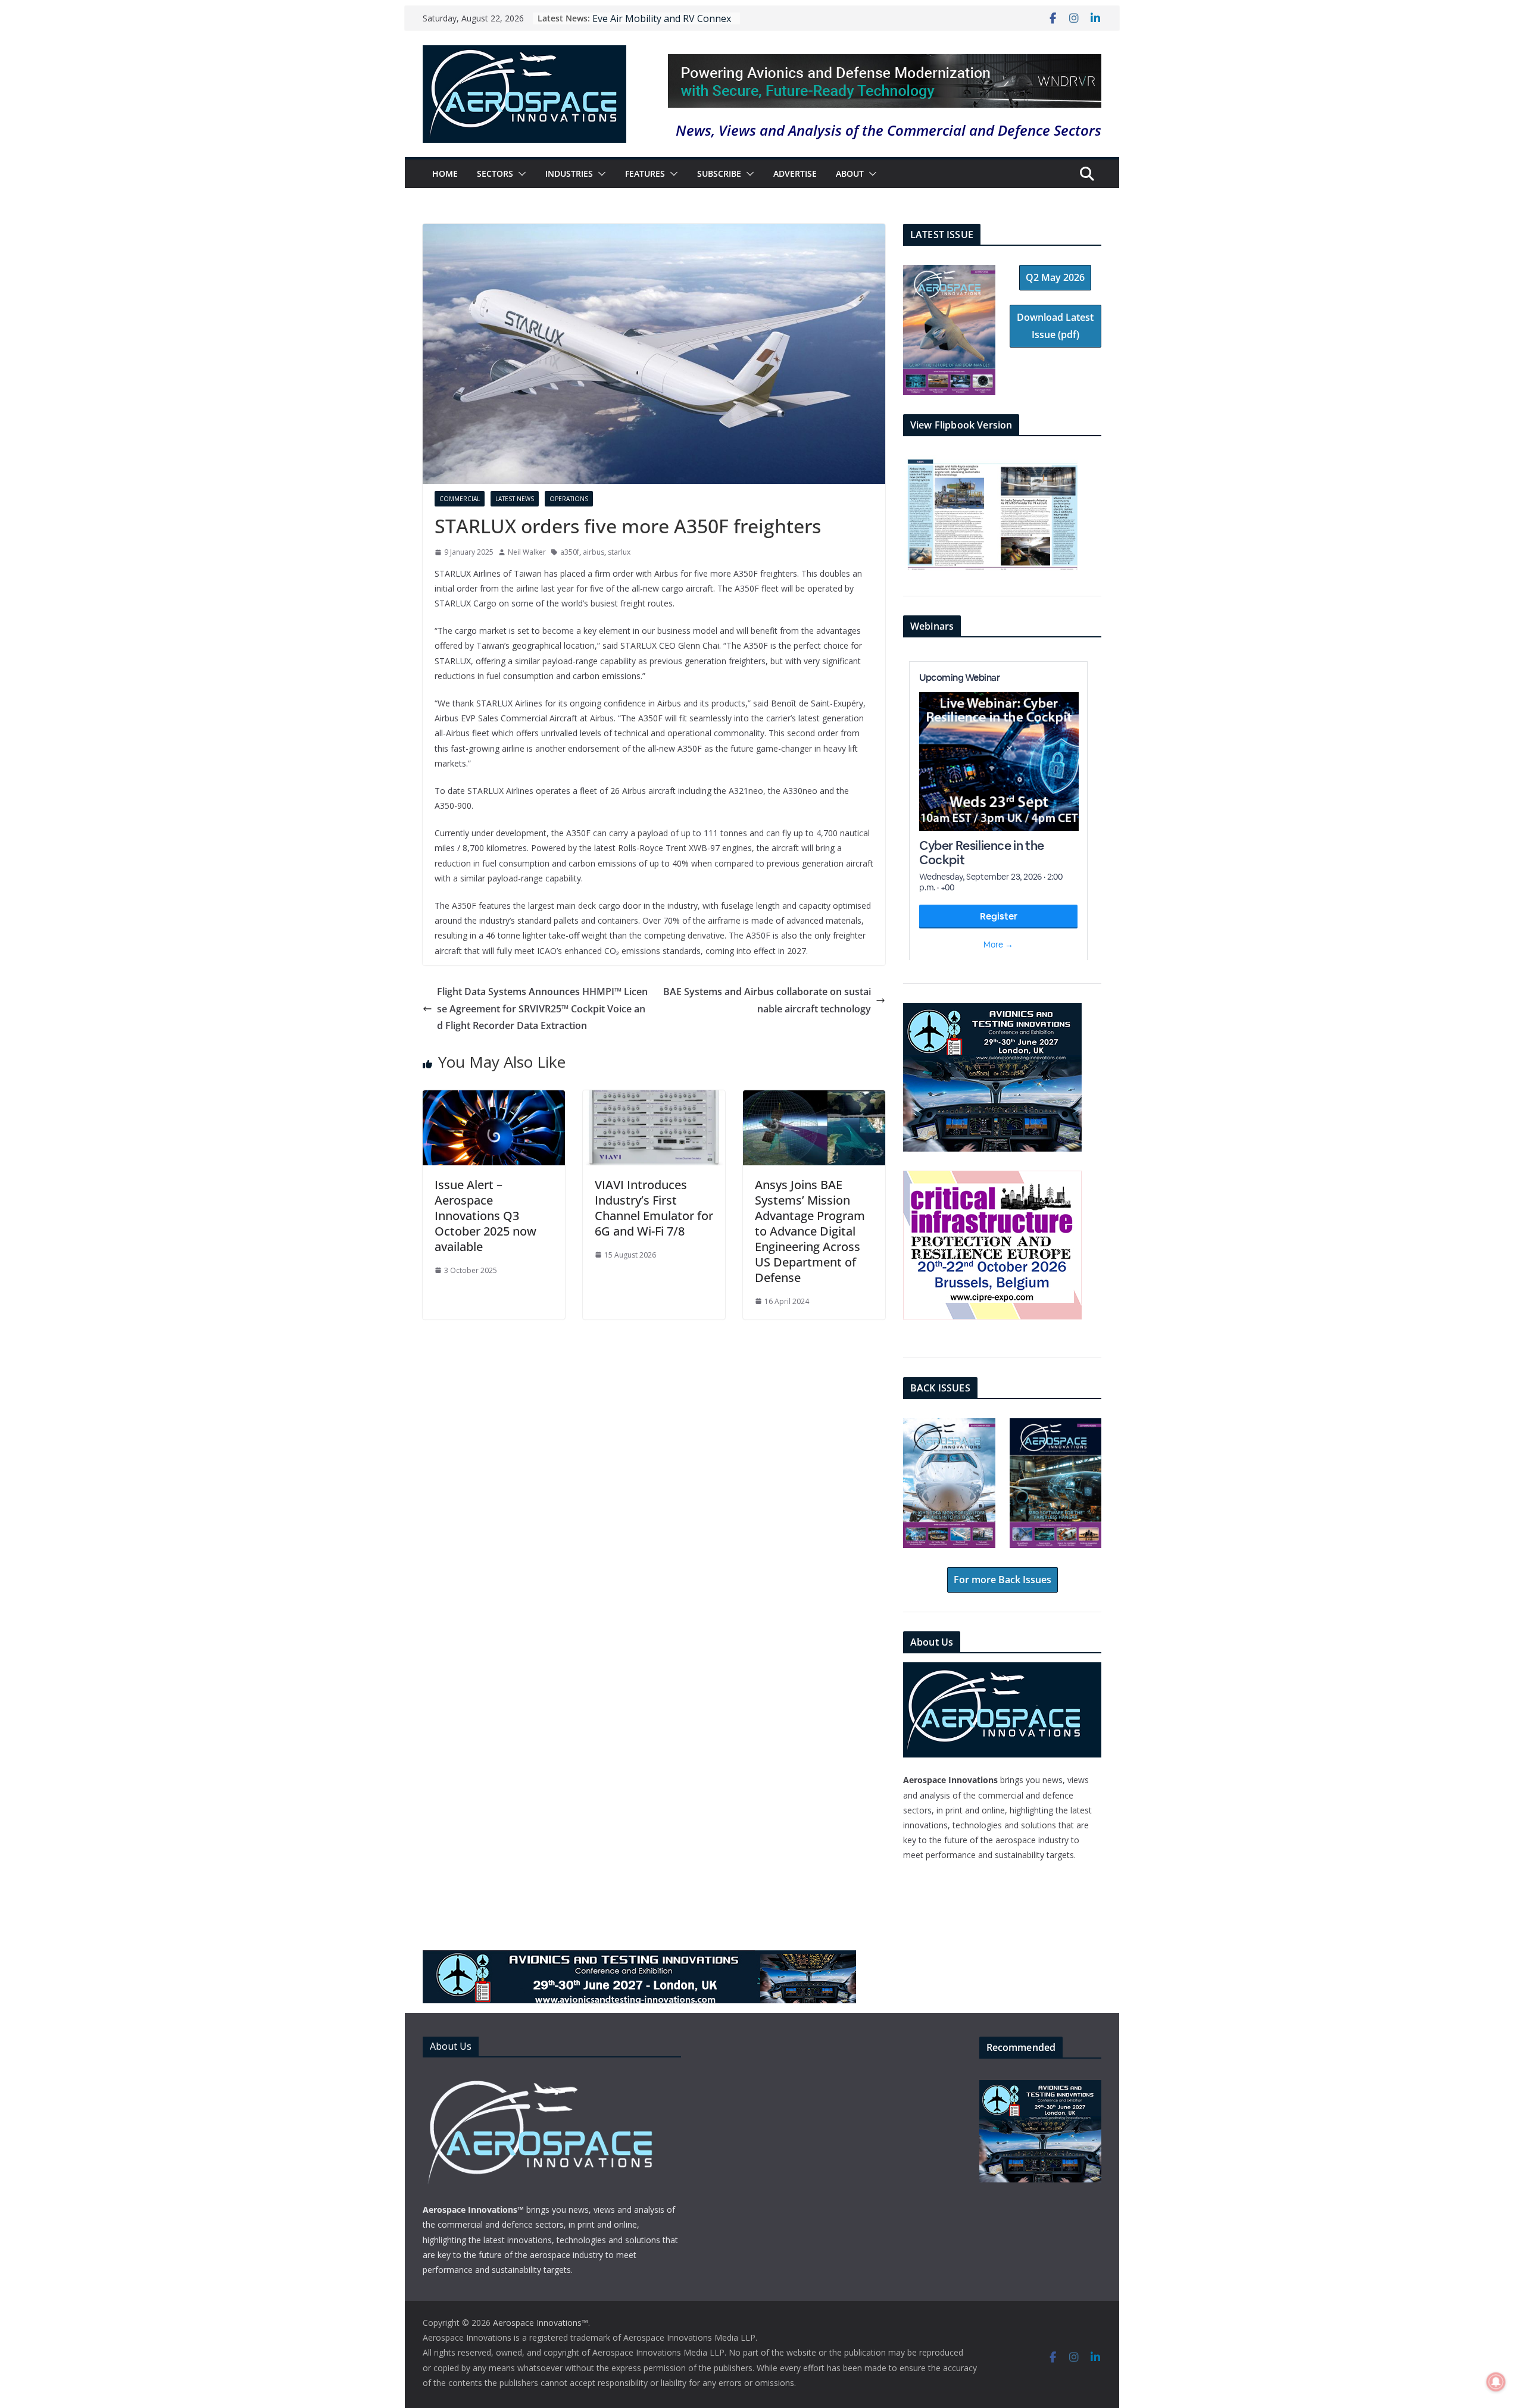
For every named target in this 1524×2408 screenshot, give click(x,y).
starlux (619, 552)
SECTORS (495, 173)
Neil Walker (527, 552)
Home (445, 173)
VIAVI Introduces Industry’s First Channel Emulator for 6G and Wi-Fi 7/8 (654, 1208)
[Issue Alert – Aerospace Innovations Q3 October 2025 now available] (494, 1099)
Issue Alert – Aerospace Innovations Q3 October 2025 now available (485, 1216)
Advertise (795, 173)
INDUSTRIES (569, 173)
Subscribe (719, 173)
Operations (569, 499)
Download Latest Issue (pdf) (1055, 326)
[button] (520, 174)
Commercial (460, 499)
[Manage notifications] (1496, 2382)
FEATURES (645, 173)
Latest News (515, 499)
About (850, 173)
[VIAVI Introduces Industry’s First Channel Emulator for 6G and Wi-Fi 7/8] (654, 1099)
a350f (570, 552)
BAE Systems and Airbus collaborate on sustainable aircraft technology (767, 1000)
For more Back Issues (1003, 1580)
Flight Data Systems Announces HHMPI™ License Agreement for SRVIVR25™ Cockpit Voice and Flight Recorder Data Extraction (542, 1009)
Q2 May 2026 (1055, 277)
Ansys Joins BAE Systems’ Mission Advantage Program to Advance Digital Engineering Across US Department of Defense (810, 1231)
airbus (594, 552)
